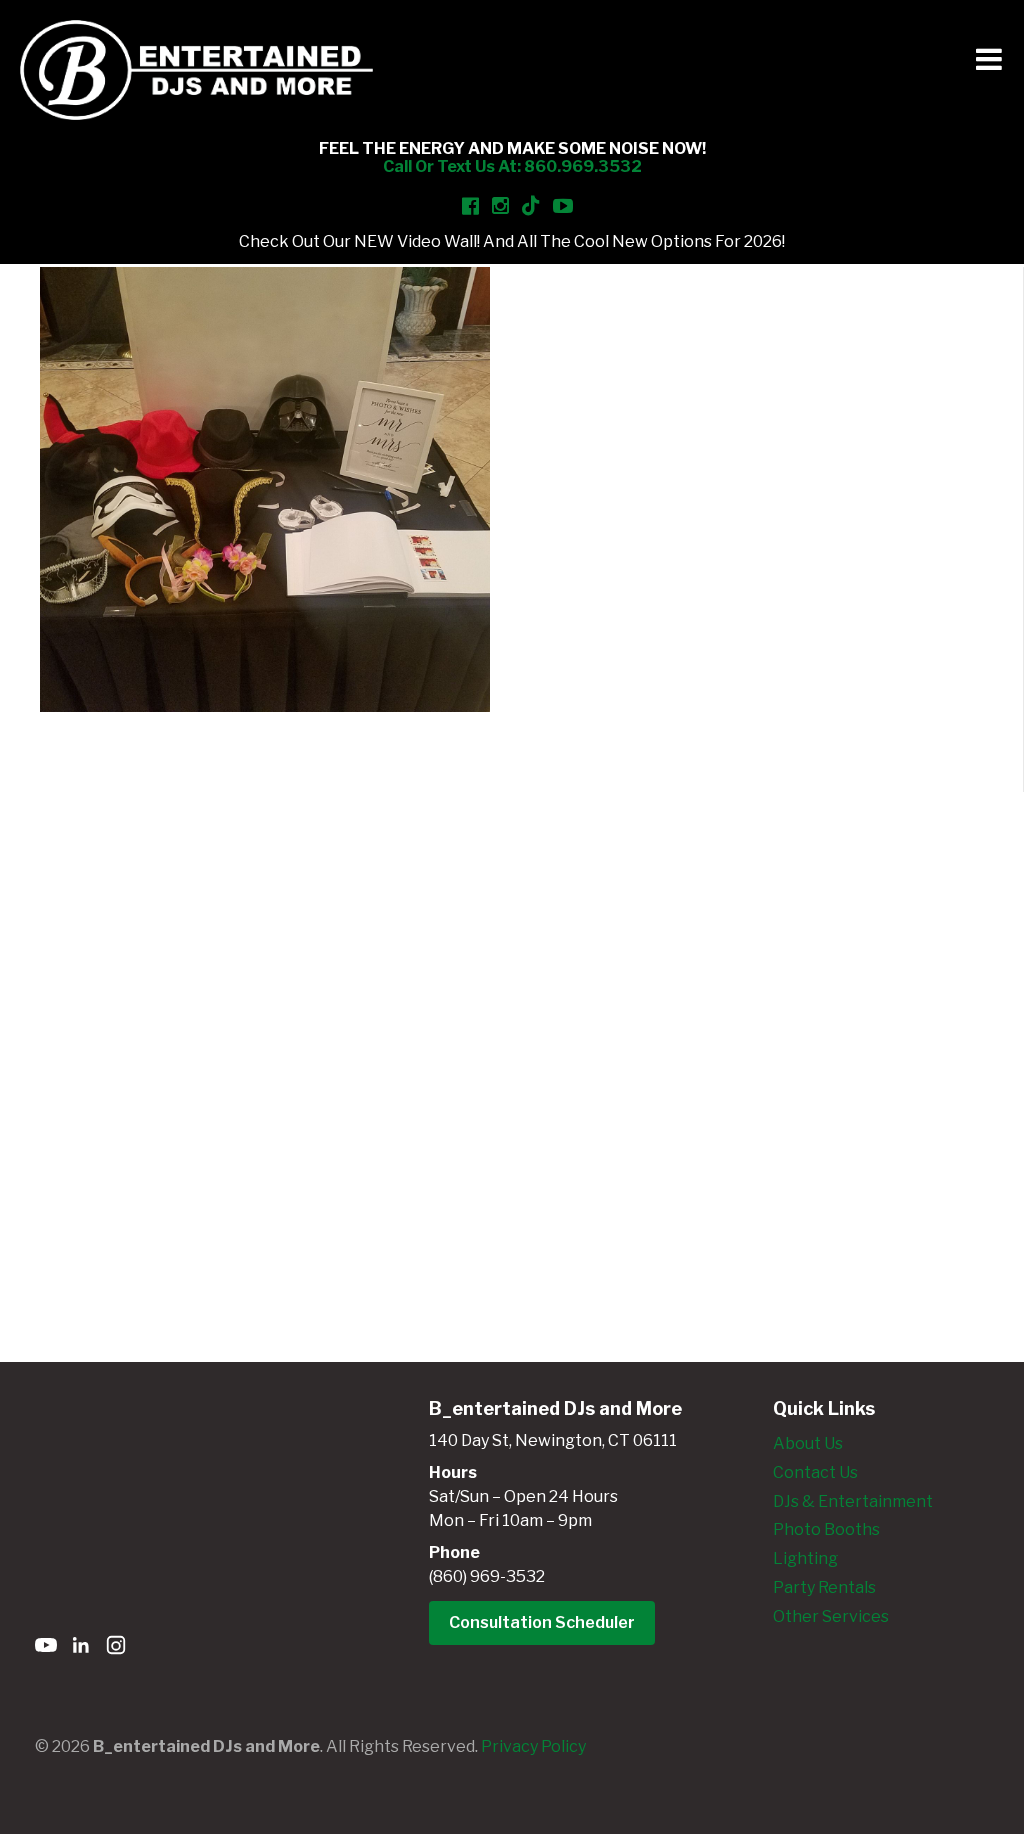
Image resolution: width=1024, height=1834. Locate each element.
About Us (808, 1443)
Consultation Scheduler (542, 1622)
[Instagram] (116, 1648)
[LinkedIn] (81, 1648)
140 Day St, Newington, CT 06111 (553, 1440)
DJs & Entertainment (853, 1501)
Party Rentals (824, 1587)
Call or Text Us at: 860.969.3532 (512, 166)
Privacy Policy (533, 1746)
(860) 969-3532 (487, 1576)
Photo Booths (826, 1529)
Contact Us (815, 1472)
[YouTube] (46, 1648)
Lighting (805, 1558)
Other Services (831, 1616)
